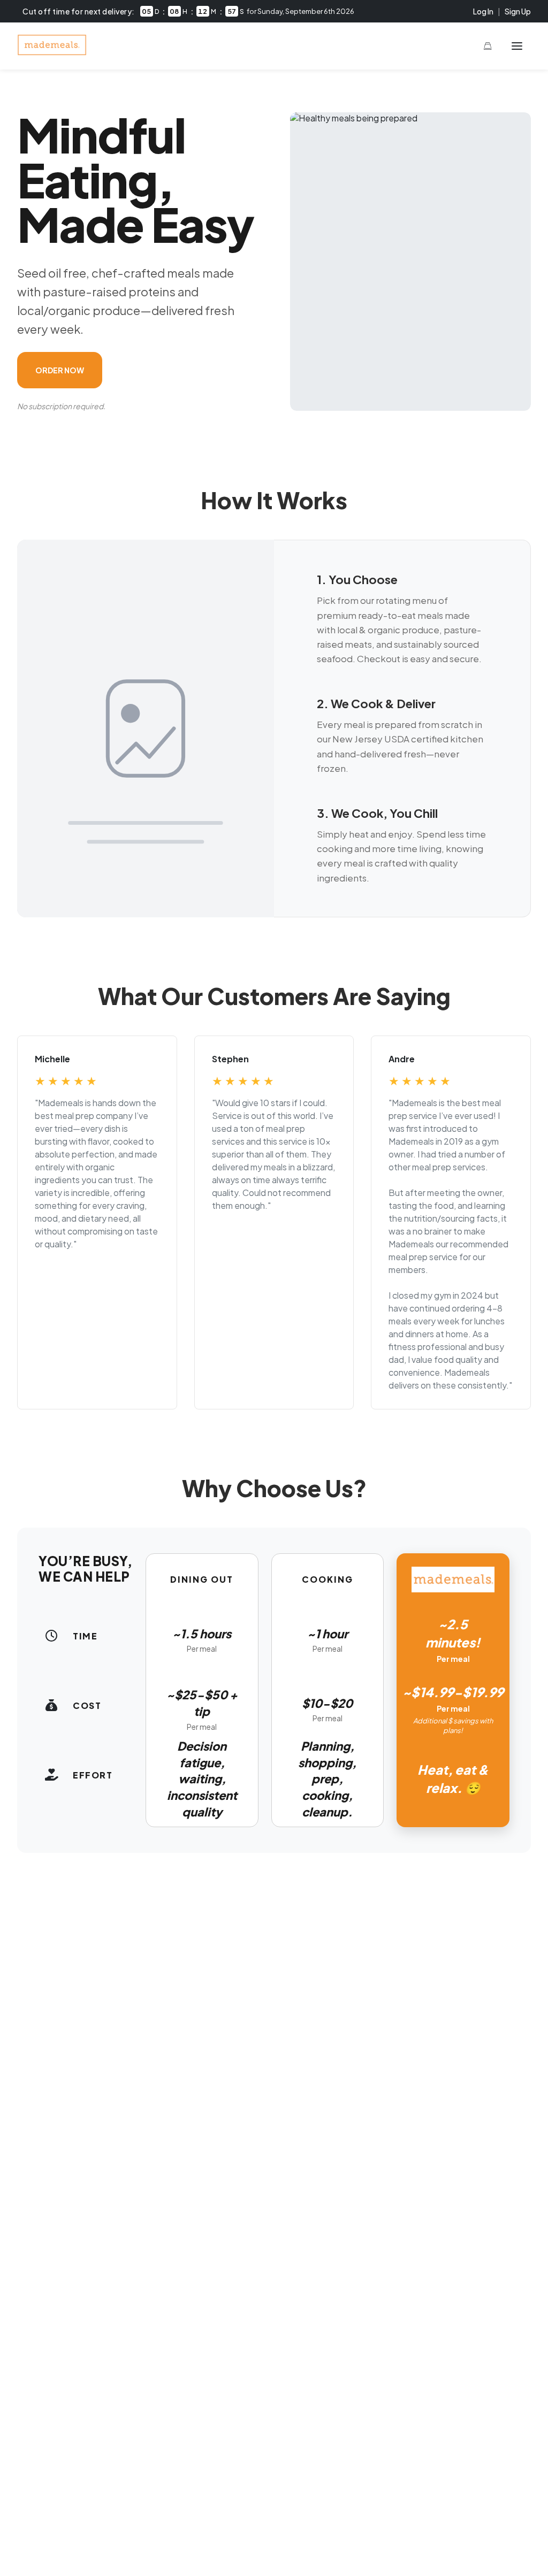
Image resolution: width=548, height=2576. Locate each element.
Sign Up (518, 11)
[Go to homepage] (52, 52)
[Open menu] (517, 46)
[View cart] (488, 46)
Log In (483, 11)
